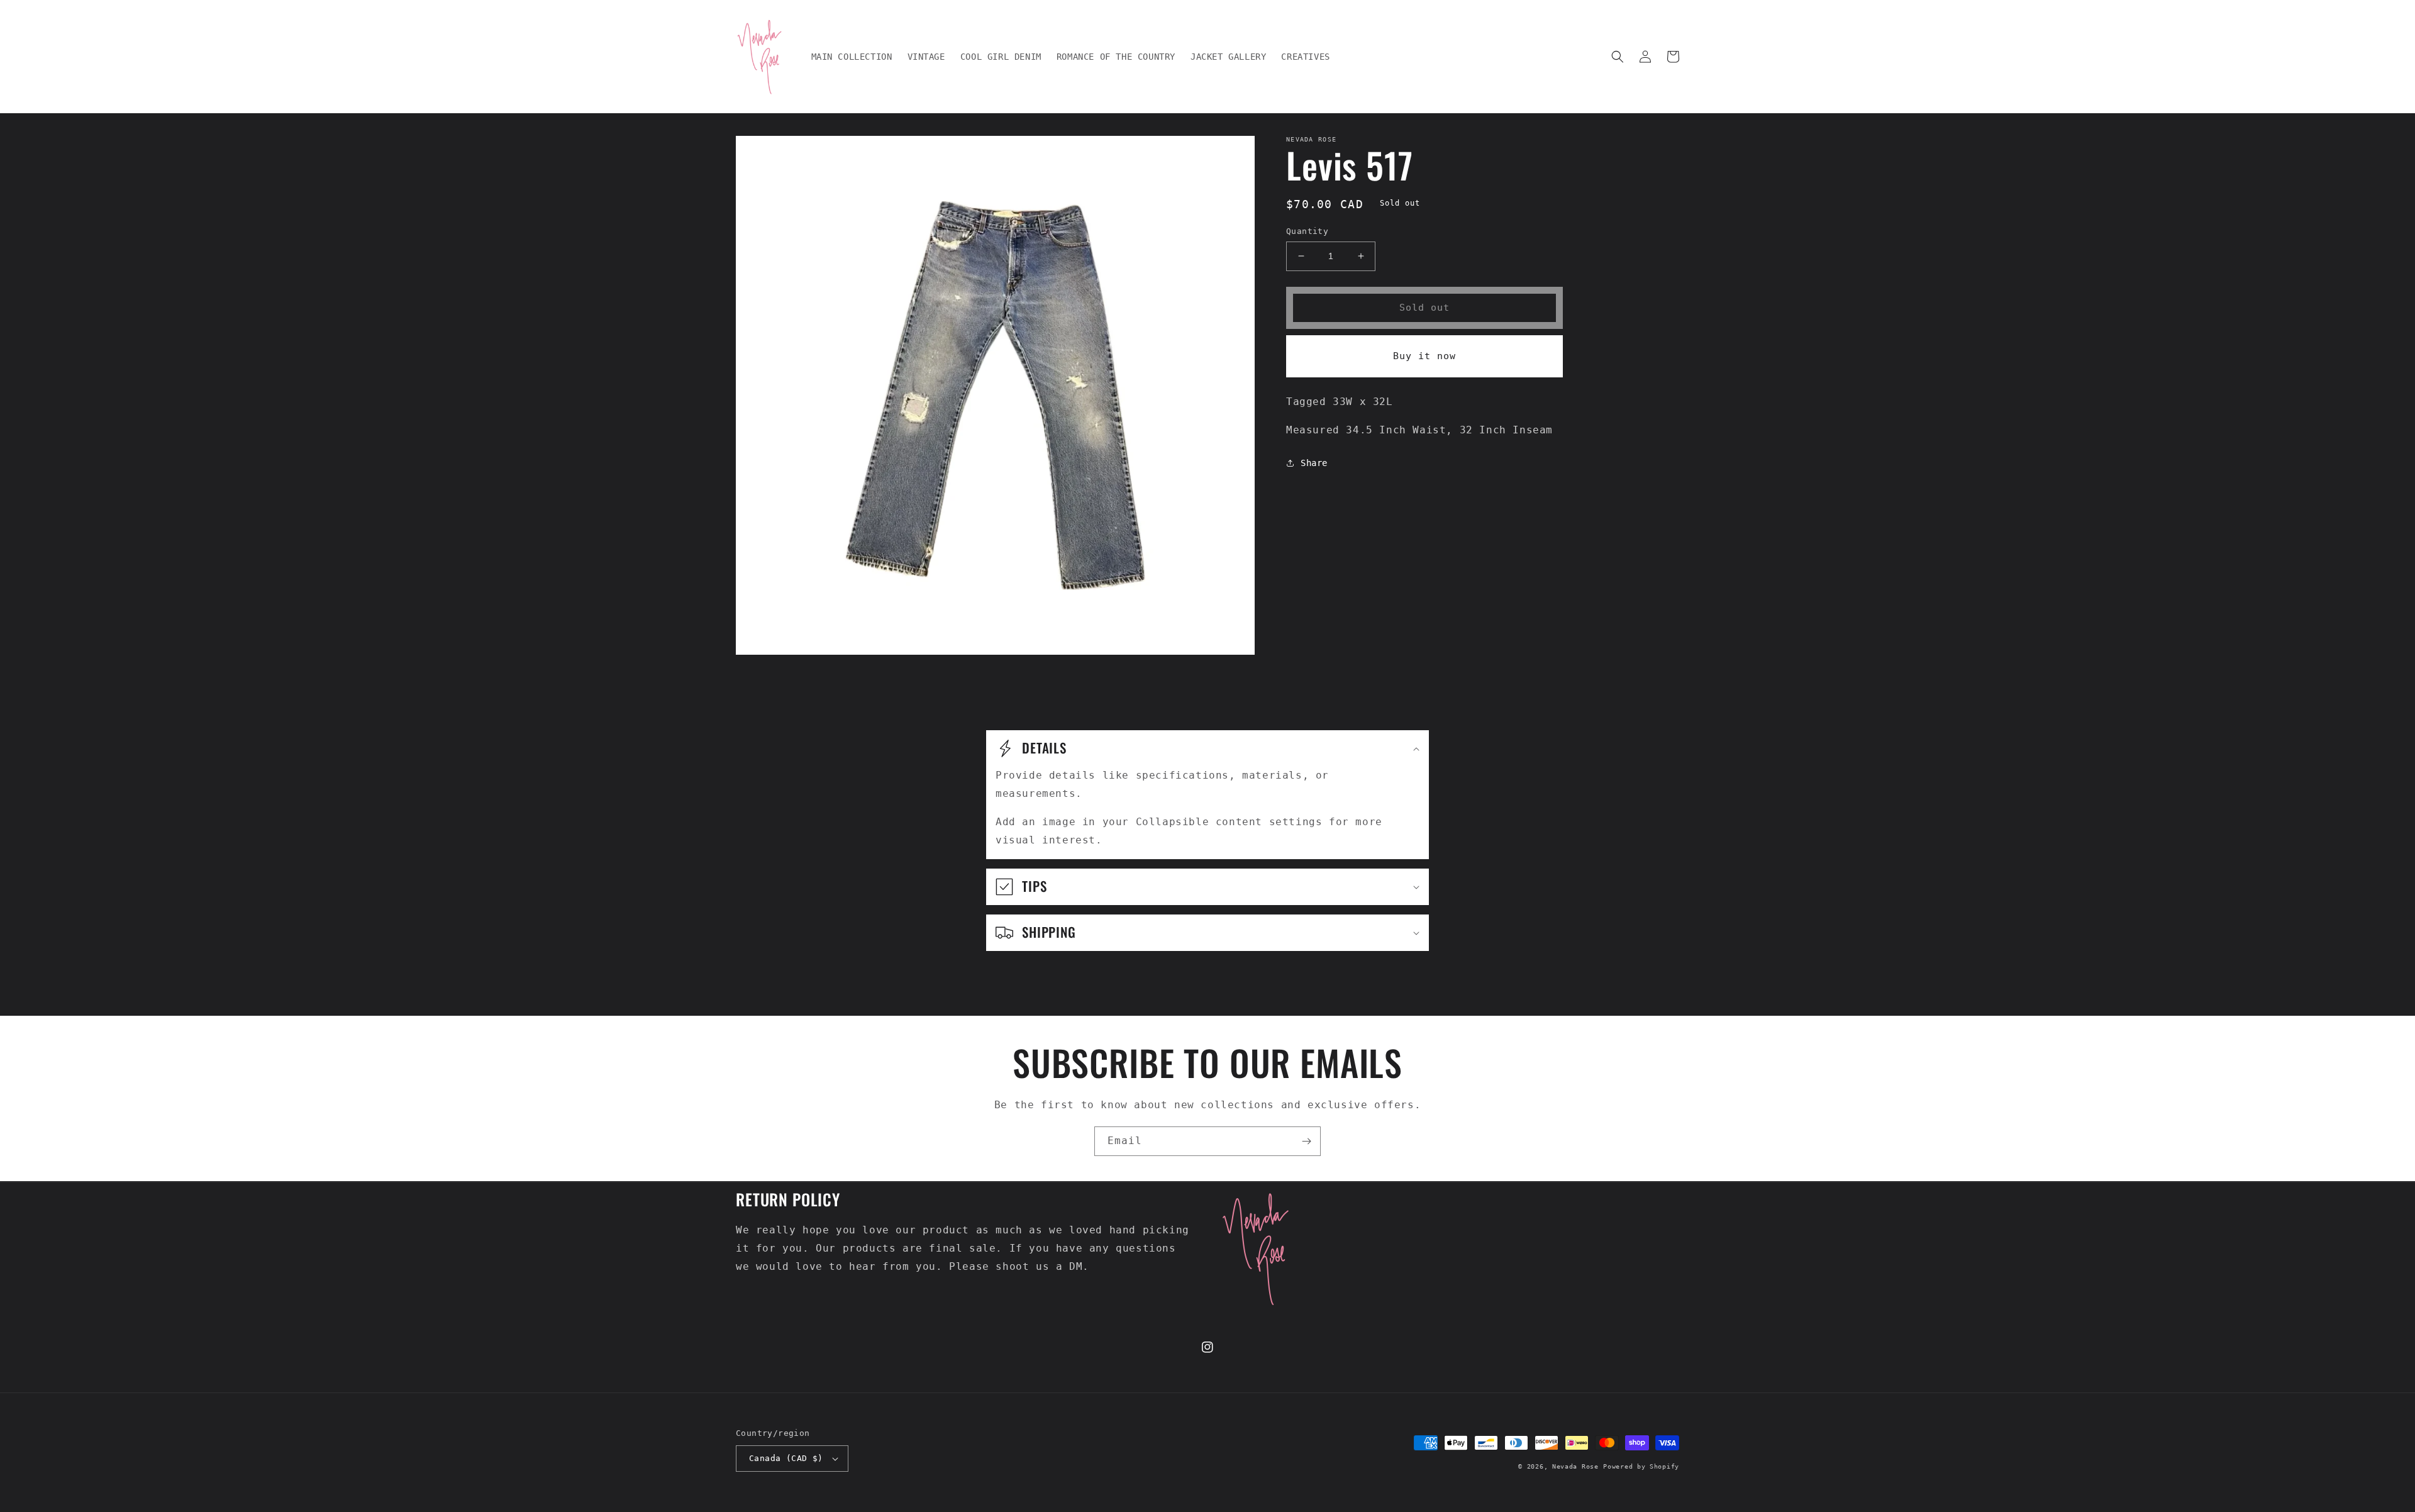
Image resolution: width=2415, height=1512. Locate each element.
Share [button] (1314, 463)
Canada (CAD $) (786, 1458)
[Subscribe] (1306, 1141)
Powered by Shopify (1641, 1466)
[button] (1618, 57)
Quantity (1307, 231)
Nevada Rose (1575, 1466)
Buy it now (1424, 356)
